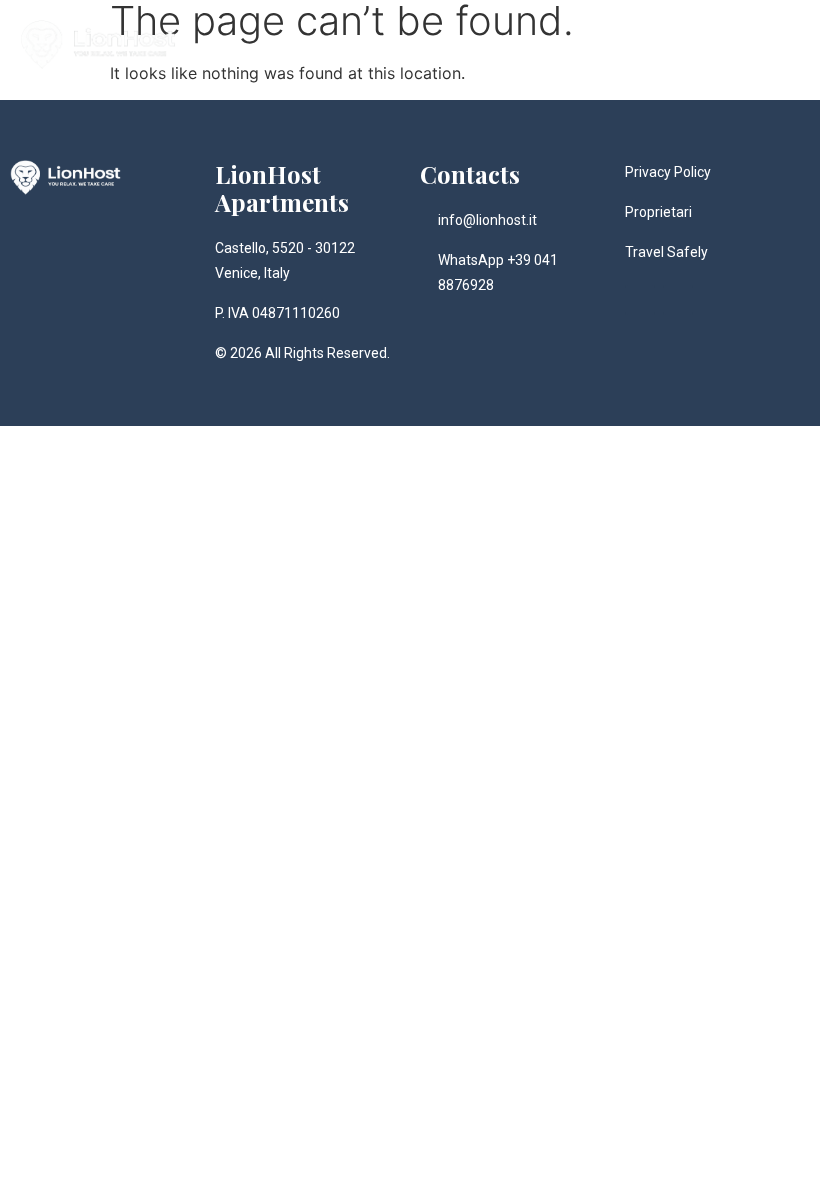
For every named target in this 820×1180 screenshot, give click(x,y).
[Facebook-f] (678, 300)
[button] (786, 44)
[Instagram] (640, 300)
